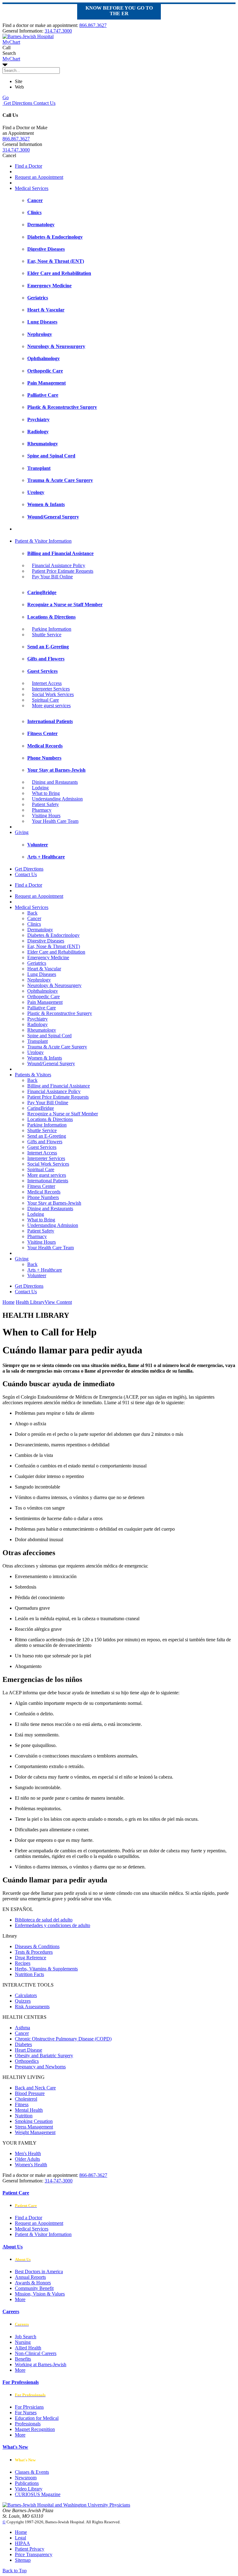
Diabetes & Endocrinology (53, 935)
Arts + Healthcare (45, 1270)
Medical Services (32, 188)
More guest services (51, 706)
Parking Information (52, 629)
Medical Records (44, 1192)
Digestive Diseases (46, 941)
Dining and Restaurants (55, 782)
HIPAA (22, 2543)
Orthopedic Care (44, 997)
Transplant (37, 1041)
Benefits (23, 2359)
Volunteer (37, 1275)
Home (9, 1302)
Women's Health (31, 2165)
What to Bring (46, 793)
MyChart (11, 59)
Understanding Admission (57, 799)
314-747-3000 (59, 2181)
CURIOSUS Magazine (38, 2494)
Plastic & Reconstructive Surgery (60, 1013)
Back (32, 913)
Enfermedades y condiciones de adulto (53, 1925)
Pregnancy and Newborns (40, 2067)
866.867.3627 (93, 25)
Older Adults (27, 2159)
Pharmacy (42, 810)
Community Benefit (34, 2288)
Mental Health (29, 2110)
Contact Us (44, 103)
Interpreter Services (51, 689)
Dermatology (40, 930)
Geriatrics (37, 963)
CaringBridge (41, 1108)
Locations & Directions (50, 1119)
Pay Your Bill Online (52, 577)
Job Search (26, 2337)
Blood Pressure (30, 2093)
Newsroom (26, 2478)
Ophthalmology (43, 991)
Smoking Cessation (34, 2121)
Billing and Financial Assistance (59, 1086)
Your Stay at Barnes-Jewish (54, 1203)
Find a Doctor (29, 166)
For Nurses (26, 2413)
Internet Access (47, 683)
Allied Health (28, 2348)
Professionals (28, 2424)
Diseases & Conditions (37, 1946)
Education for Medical (37, 2418)
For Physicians (29, 2407)
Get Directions (17, 103)
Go (6, 97)
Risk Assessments (32, 2007)
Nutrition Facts (29, 1974)
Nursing (23, 2342)
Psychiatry (37, 1019)
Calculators (26, 1995)
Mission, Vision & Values (40, 2294)
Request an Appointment (39, 177)
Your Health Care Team (55, 821)
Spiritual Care (45, 700)
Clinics (34, 924)
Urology (35, 1052)
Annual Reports (30, 2277)
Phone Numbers (43, 1197)
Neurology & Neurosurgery (54, 985)
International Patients (48, 1181)
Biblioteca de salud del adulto (44, 1920)
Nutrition (24, 2116)
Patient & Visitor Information (43, 541)
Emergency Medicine (48, 957)
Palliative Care (42, 1008)
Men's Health (28, 2153)
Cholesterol (26, 2099)
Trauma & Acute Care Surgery (57, 1047)
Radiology (37, 1024)
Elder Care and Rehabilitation (56, 952)
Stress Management (34, 2127)
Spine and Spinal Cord (49, 1036)
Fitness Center (41, 1186)
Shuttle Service (47, 635)
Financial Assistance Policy (59, 565)
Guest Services (42, 1147)
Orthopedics (27, 2061)
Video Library (29, 2489)
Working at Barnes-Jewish (41, 2364)
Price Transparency (34, 2554)
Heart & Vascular (44, 969)
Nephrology (39, 980)
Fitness (22, 2104)
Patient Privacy (30, 2549)
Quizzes (23, 2001)
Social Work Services (53, 694)
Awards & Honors (33, 2283)
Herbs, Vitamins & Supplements (46, 1969)
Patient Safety (45, 804)
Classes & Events (32, 2472)
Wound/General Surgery (51, 1063)
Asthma (22, 2028)
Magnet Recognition (35, 2429)
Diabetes (23, 2044)
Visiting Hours (46, 816)
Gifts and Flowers (45, 1142)
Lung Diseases (42, 974)
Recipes (23, 1963)
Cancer (34, 918)
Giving (22, 832)
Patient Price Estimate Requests (63, 571)
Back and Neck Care (35, 2088)
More (20, 2299)
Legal (20, 2538)
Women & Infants (45, 1058)
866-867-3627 (93, 2175)
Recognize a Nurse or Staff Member (63, 1114)
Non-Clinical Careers (36, 2353)
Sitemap (23, 2560)
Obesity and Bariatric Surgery (44, 2056)
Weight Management (35, 2132)
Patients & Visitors (33, 1075)
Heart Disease (29, 2050)
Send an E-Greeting (47, 1136)
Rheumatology (42, 1030)
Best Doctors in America (39, 2272)
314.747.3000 (58, 31)
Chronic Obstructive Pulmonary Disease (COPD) (63, 2039)
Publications (27, 2483)
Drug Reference (31, 1958)
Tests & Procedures (34, 1952)
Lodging (40, 788)
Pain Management (45, 1002)
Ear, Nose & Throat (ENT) (54, 946)
